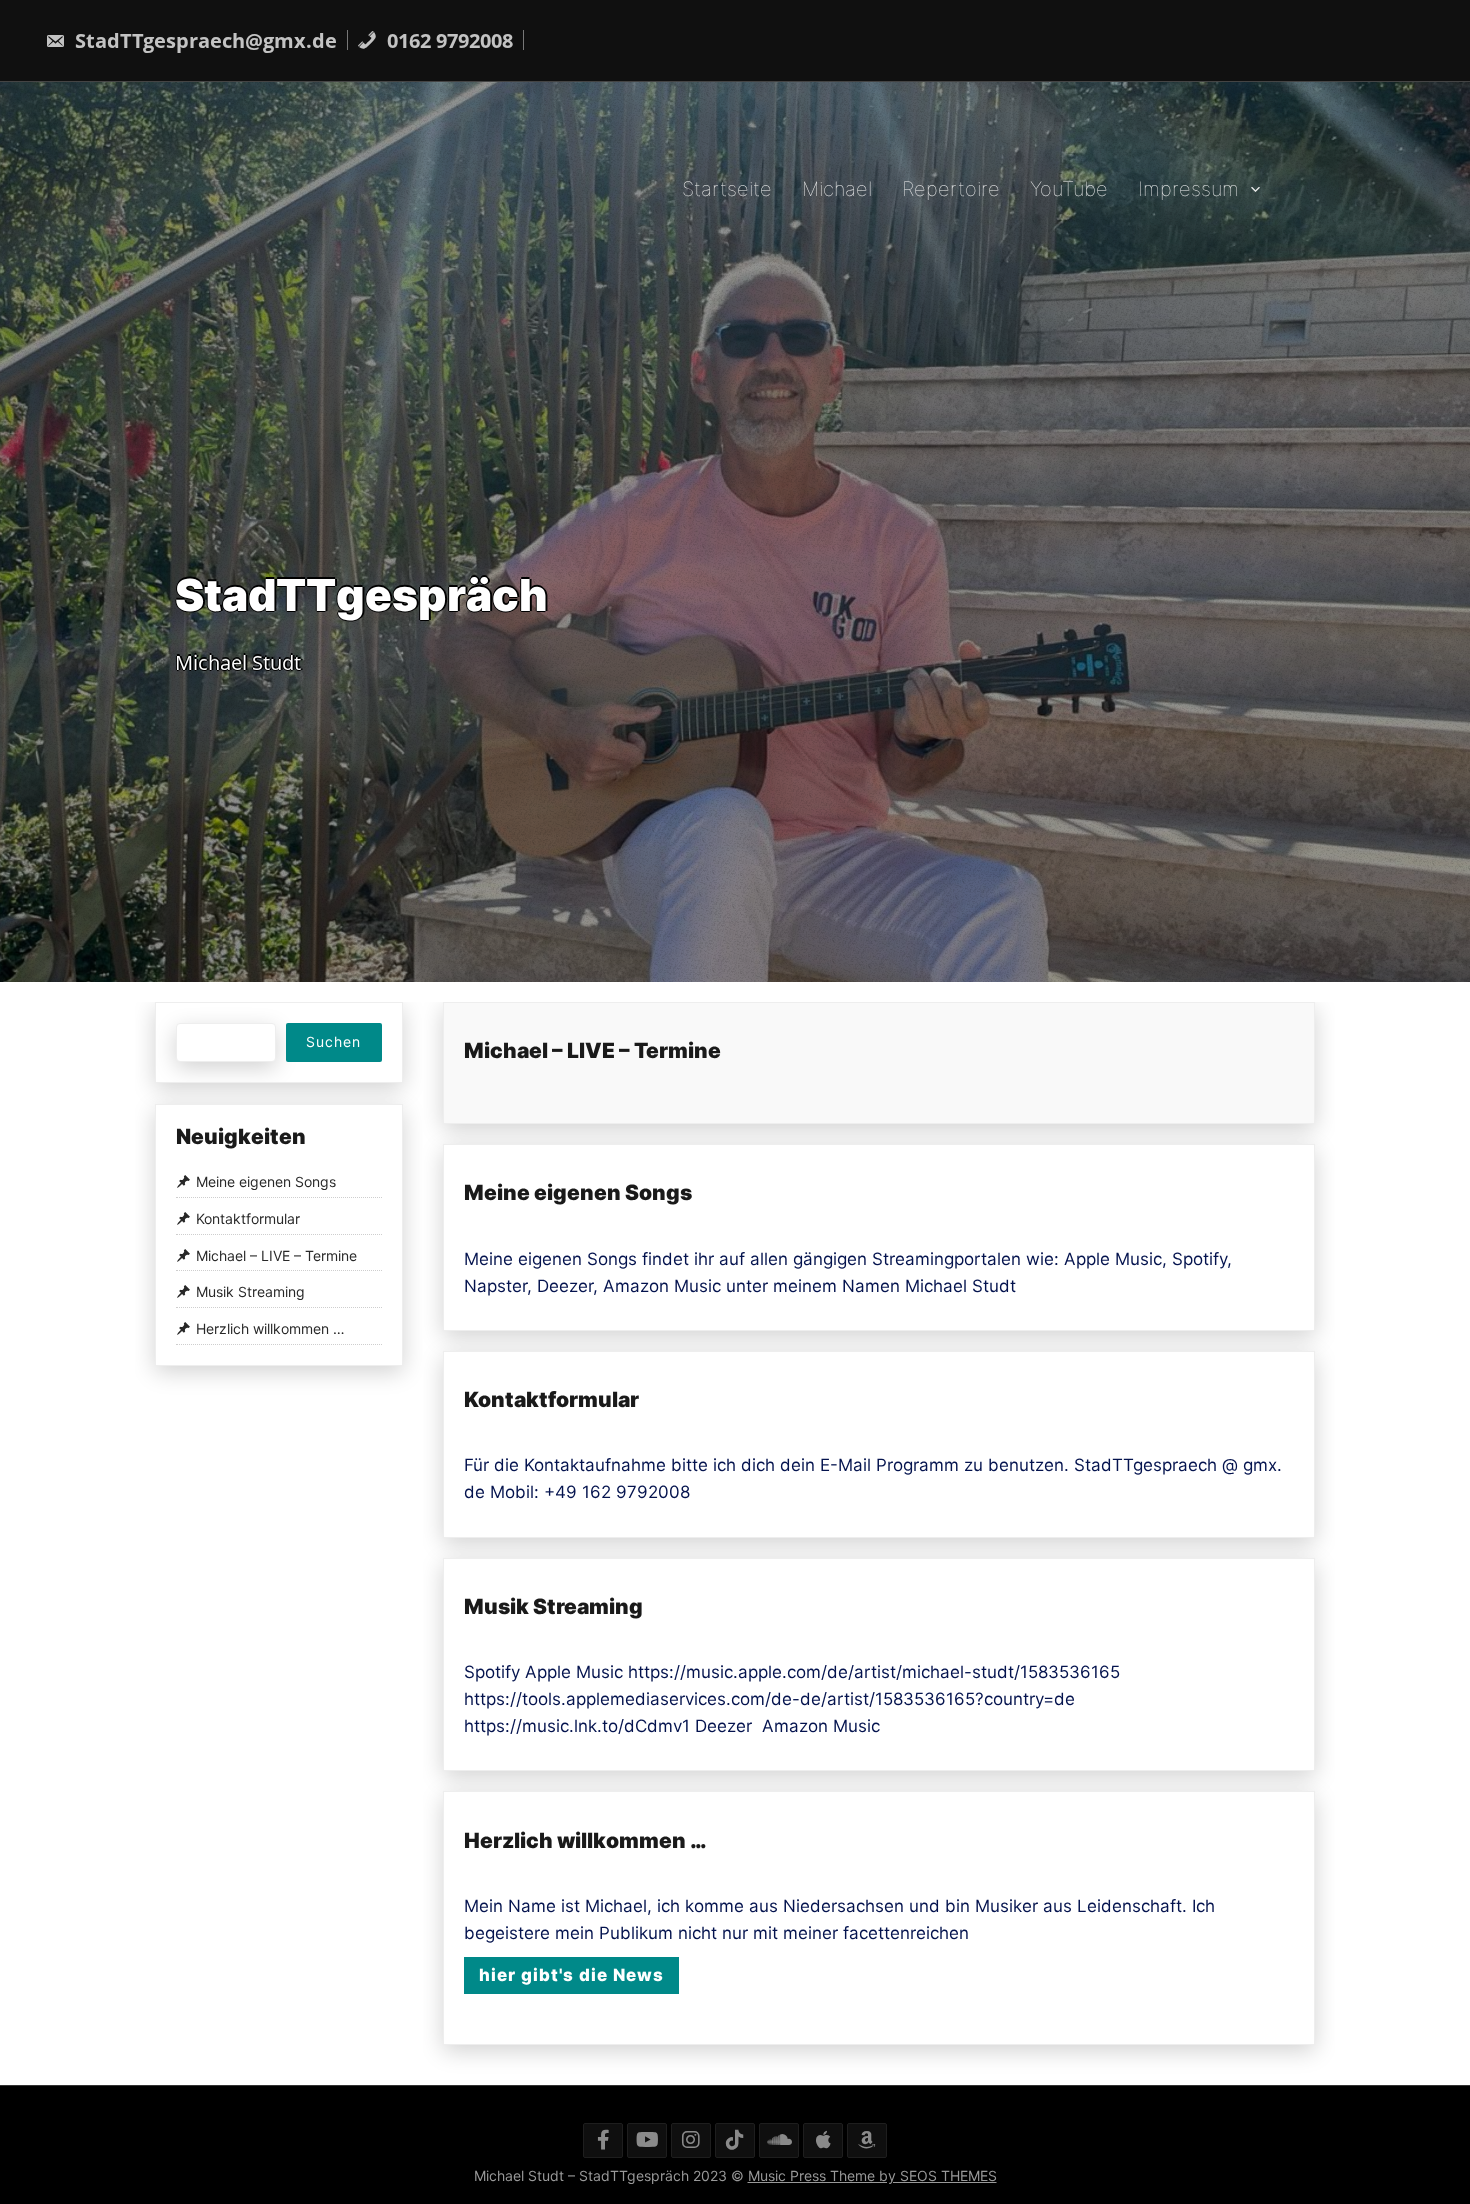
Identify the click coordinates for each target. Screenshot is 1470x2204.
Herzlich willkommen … (585, 1840)
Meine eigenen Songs (578, 1192)
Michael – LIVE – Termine (592, 1050)
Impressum (1188, 188)
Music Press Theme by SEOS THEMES (872, 2175)
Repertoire (951, 188)
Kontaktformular (551, 1399)
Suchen (333, 1041)
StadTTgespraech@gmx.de (203, 40)
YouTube (1069, 188)
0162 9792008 (447, 40)
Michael (837, 188)
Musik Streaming (553, 1606)
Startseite (727, 188)
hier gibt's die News (571, 1975)
